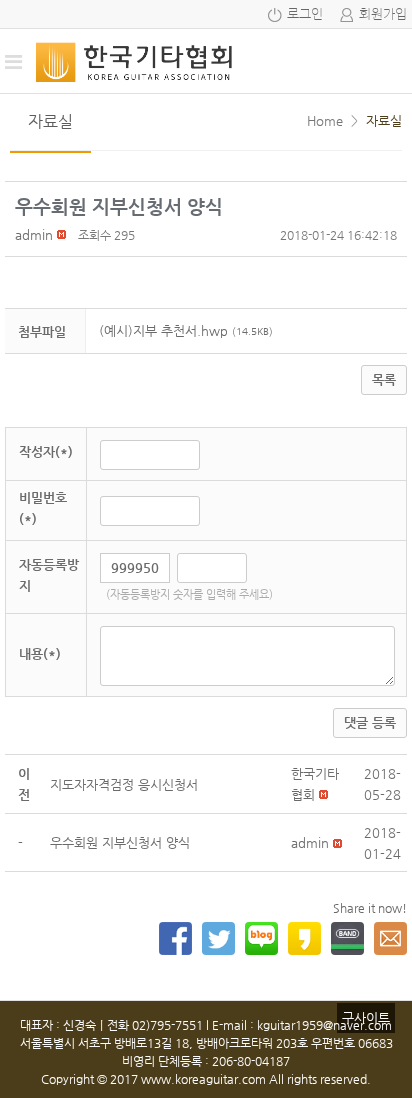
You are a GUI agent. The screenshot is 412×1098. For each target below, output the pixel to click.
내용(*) (40, 653)
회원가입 (383, 14)
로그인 (305, 14)
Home (325, 120)
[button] (34, 234)
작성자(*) (46, 451)
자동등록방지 (49, 575)
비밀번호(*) (43, 508)
